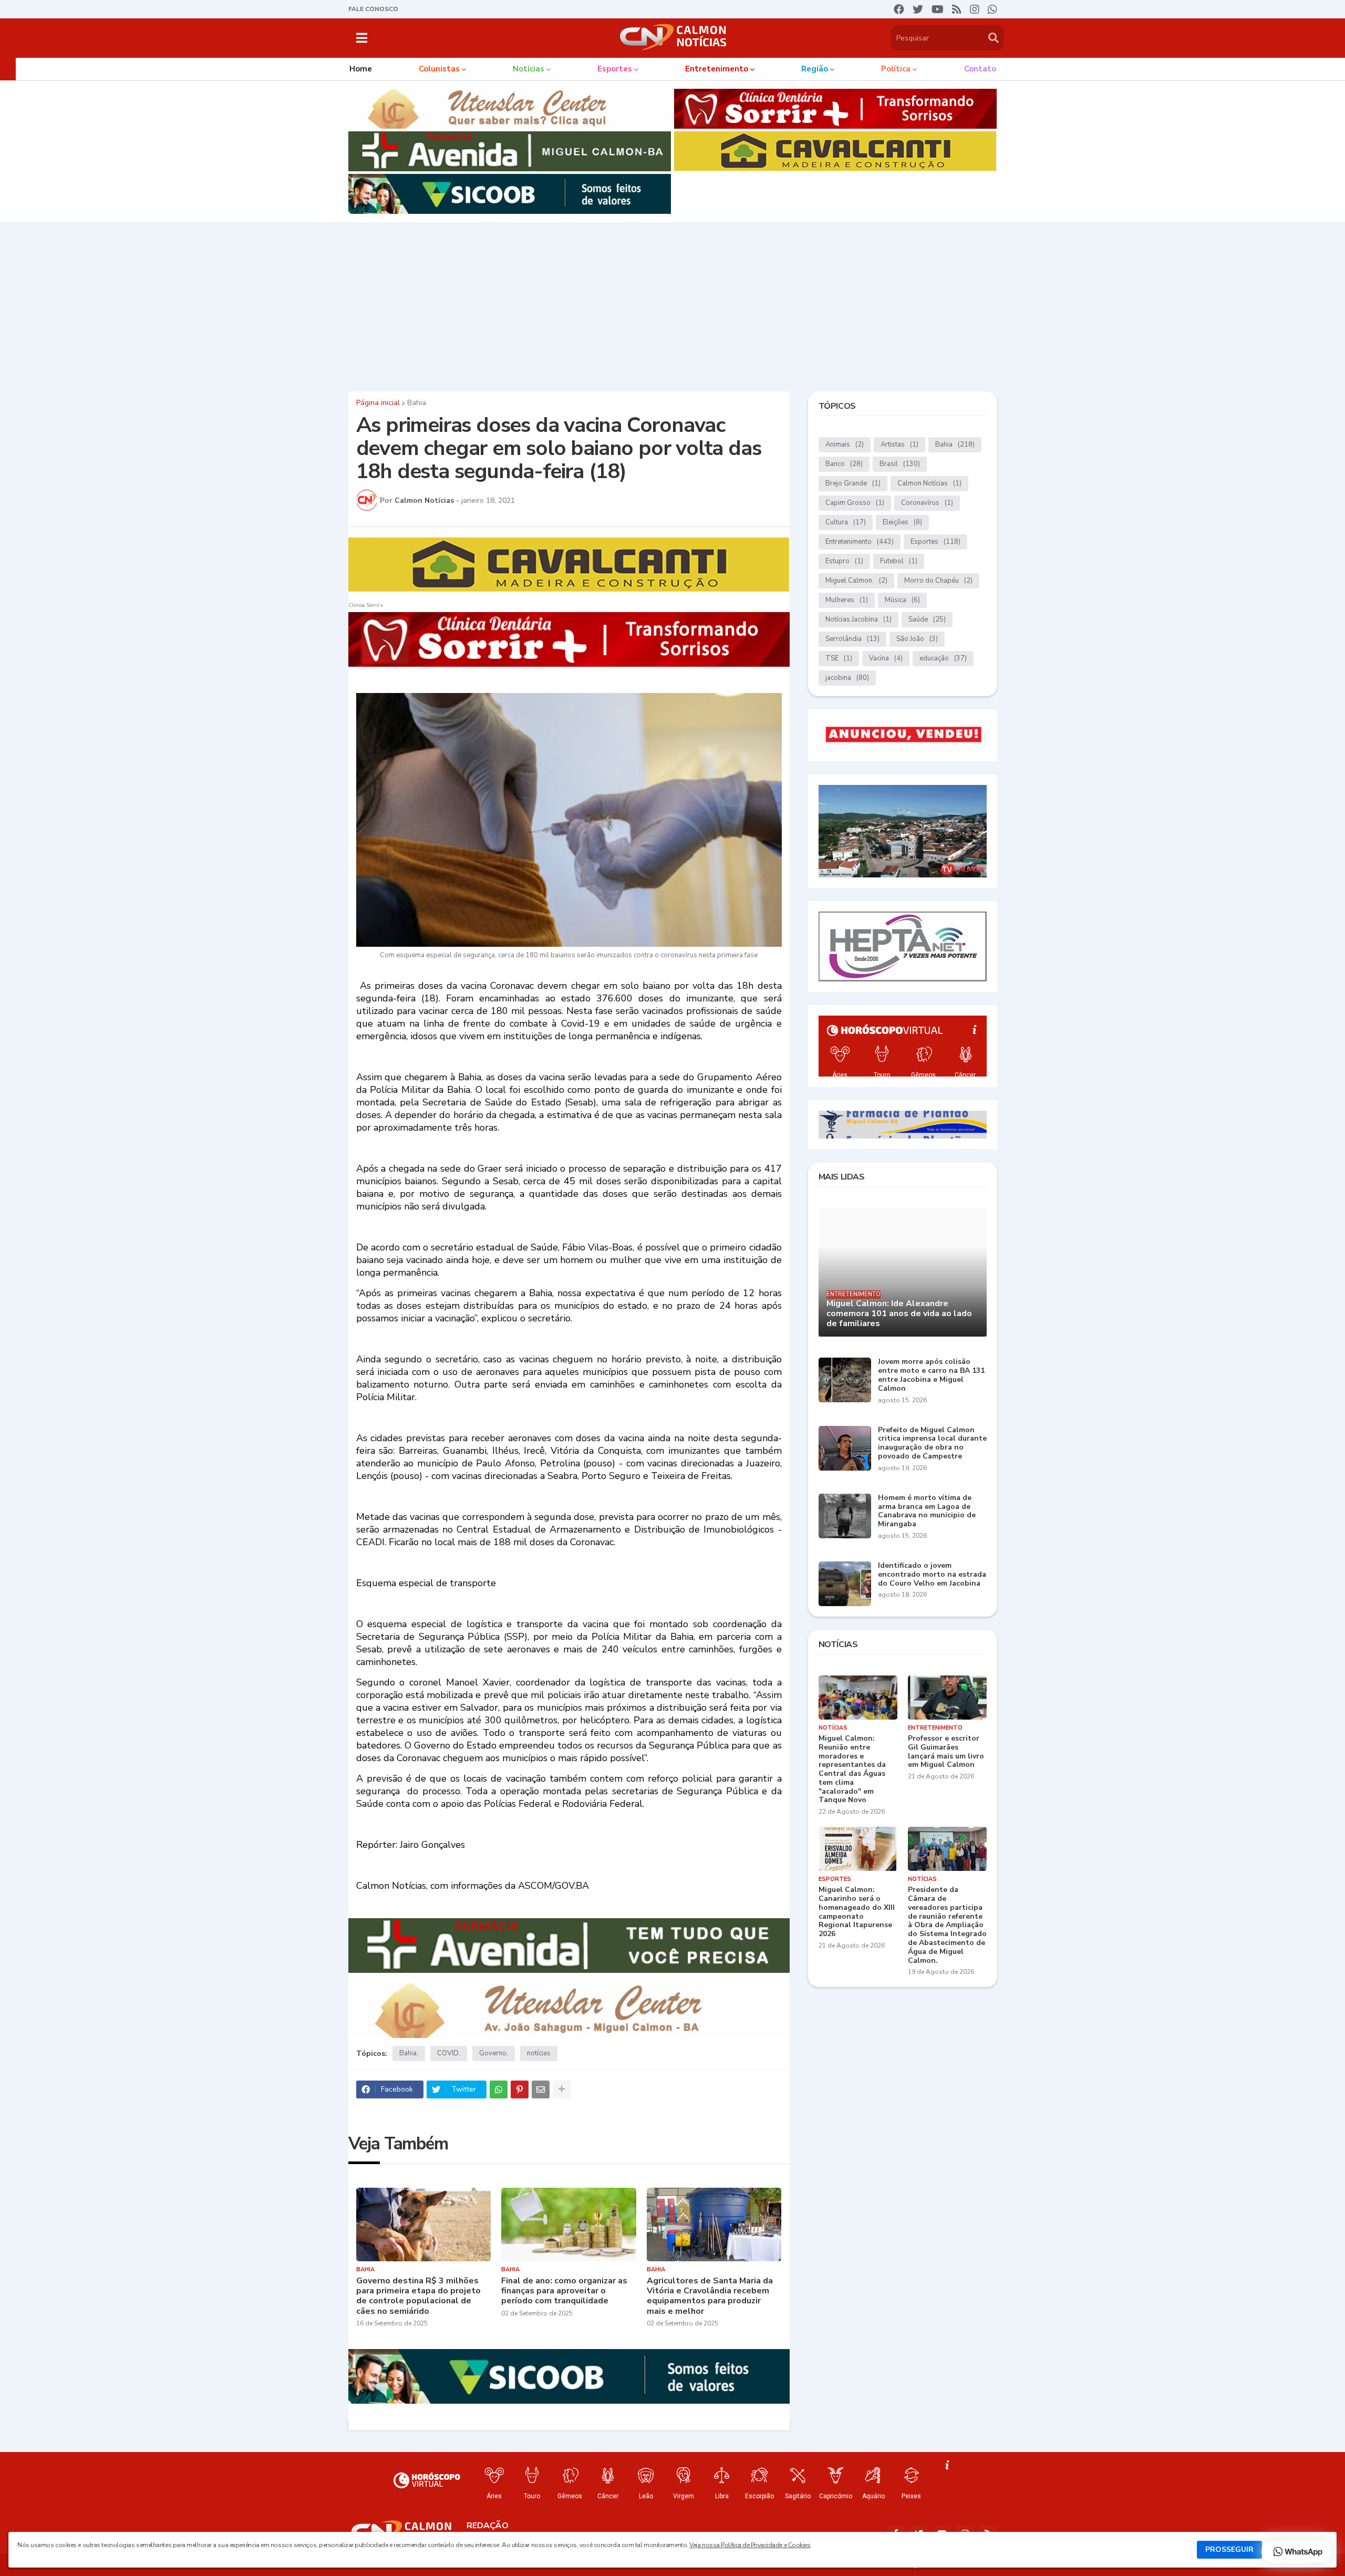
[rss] (957, 9)
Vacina (886, 658)
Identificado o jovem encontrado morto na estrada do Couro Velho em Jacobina (932, 1575)
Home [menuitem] (361, 69)
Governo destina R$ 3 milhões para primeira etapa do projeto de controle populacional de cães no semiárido (418, 2296)
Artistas (899, 444)
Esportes (935, 542)
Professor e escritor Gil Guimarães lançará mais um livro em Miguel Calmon (946, 1752)
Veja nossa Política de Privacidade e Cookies (750, 2545)
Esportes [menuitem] (615, 69)
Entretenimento (860, 542)
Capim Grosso (855, 503)
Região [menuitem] (815, 69)
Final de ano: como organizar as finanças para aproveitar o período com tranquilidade (564, 2291)
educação (943, 658)
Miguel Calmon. (856, 581)
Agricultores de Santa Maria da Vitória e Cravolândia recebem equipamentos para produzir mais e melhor (710, 2296)
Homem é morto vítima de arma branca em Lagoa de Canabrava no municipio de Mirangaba (927, 1511)
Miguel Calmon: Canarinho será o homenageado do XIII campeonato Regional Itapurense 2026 (857, 1912)
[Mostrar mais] (562, 2089)
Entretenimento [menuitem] (717, 69)
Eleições (902, 522)
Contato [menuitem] (980, 69)
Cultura (846, 522)
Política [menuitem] (896, 69)
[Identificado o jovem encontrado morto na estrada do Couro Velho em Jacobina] (845, 1584)
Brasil (900, 464)
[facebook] (899, 9)
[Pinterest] (520, 2089)
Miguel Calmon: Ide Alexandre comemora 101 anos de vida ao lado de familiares (899, 1314)
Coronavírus (927, 503)
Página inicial (378, 403)
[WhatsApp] (499, 2089)
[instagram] (975, 9)
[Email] (541, 2089)
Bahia (417, 403)
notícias (539, 2053)
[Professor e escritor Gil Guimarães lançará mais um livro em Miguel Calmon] (947, 1698)
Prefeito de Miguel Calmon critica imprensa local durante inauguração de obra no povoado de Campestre (932, 1444)
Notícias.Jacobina (858, 619)
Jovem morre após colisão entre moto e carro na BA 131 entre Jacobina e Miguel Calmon (931, 1375)
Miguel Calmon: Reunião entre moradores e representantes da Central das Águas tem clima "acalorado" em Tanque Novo (852, 1770)
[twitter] (918, 9)
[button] (362, 38)
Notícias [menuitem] (529, 69)
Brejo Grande (853, 483)
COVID (448, 2053)
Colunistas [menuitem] (439, 69)
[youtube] (938, 9)
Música (902, 600)
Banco (844, 464)
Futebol (899, 561)
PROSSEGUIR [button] (1229, 2549)
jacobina (847, 678)
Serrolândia (852, 639)
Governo (493, 2053)
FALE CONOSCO (373, 9)
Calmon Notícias (929, 483)
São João (917, 639)
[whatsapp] (992, 9)
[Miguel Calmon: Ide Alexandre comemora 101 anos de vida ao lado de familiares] (903, 1272)
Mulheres (847, 600)
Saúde (927, 619)
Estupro (844, 561)
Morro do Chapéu (938, 581)
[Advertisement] (672, 304)
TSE (839, 658)
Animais (845, 444)
